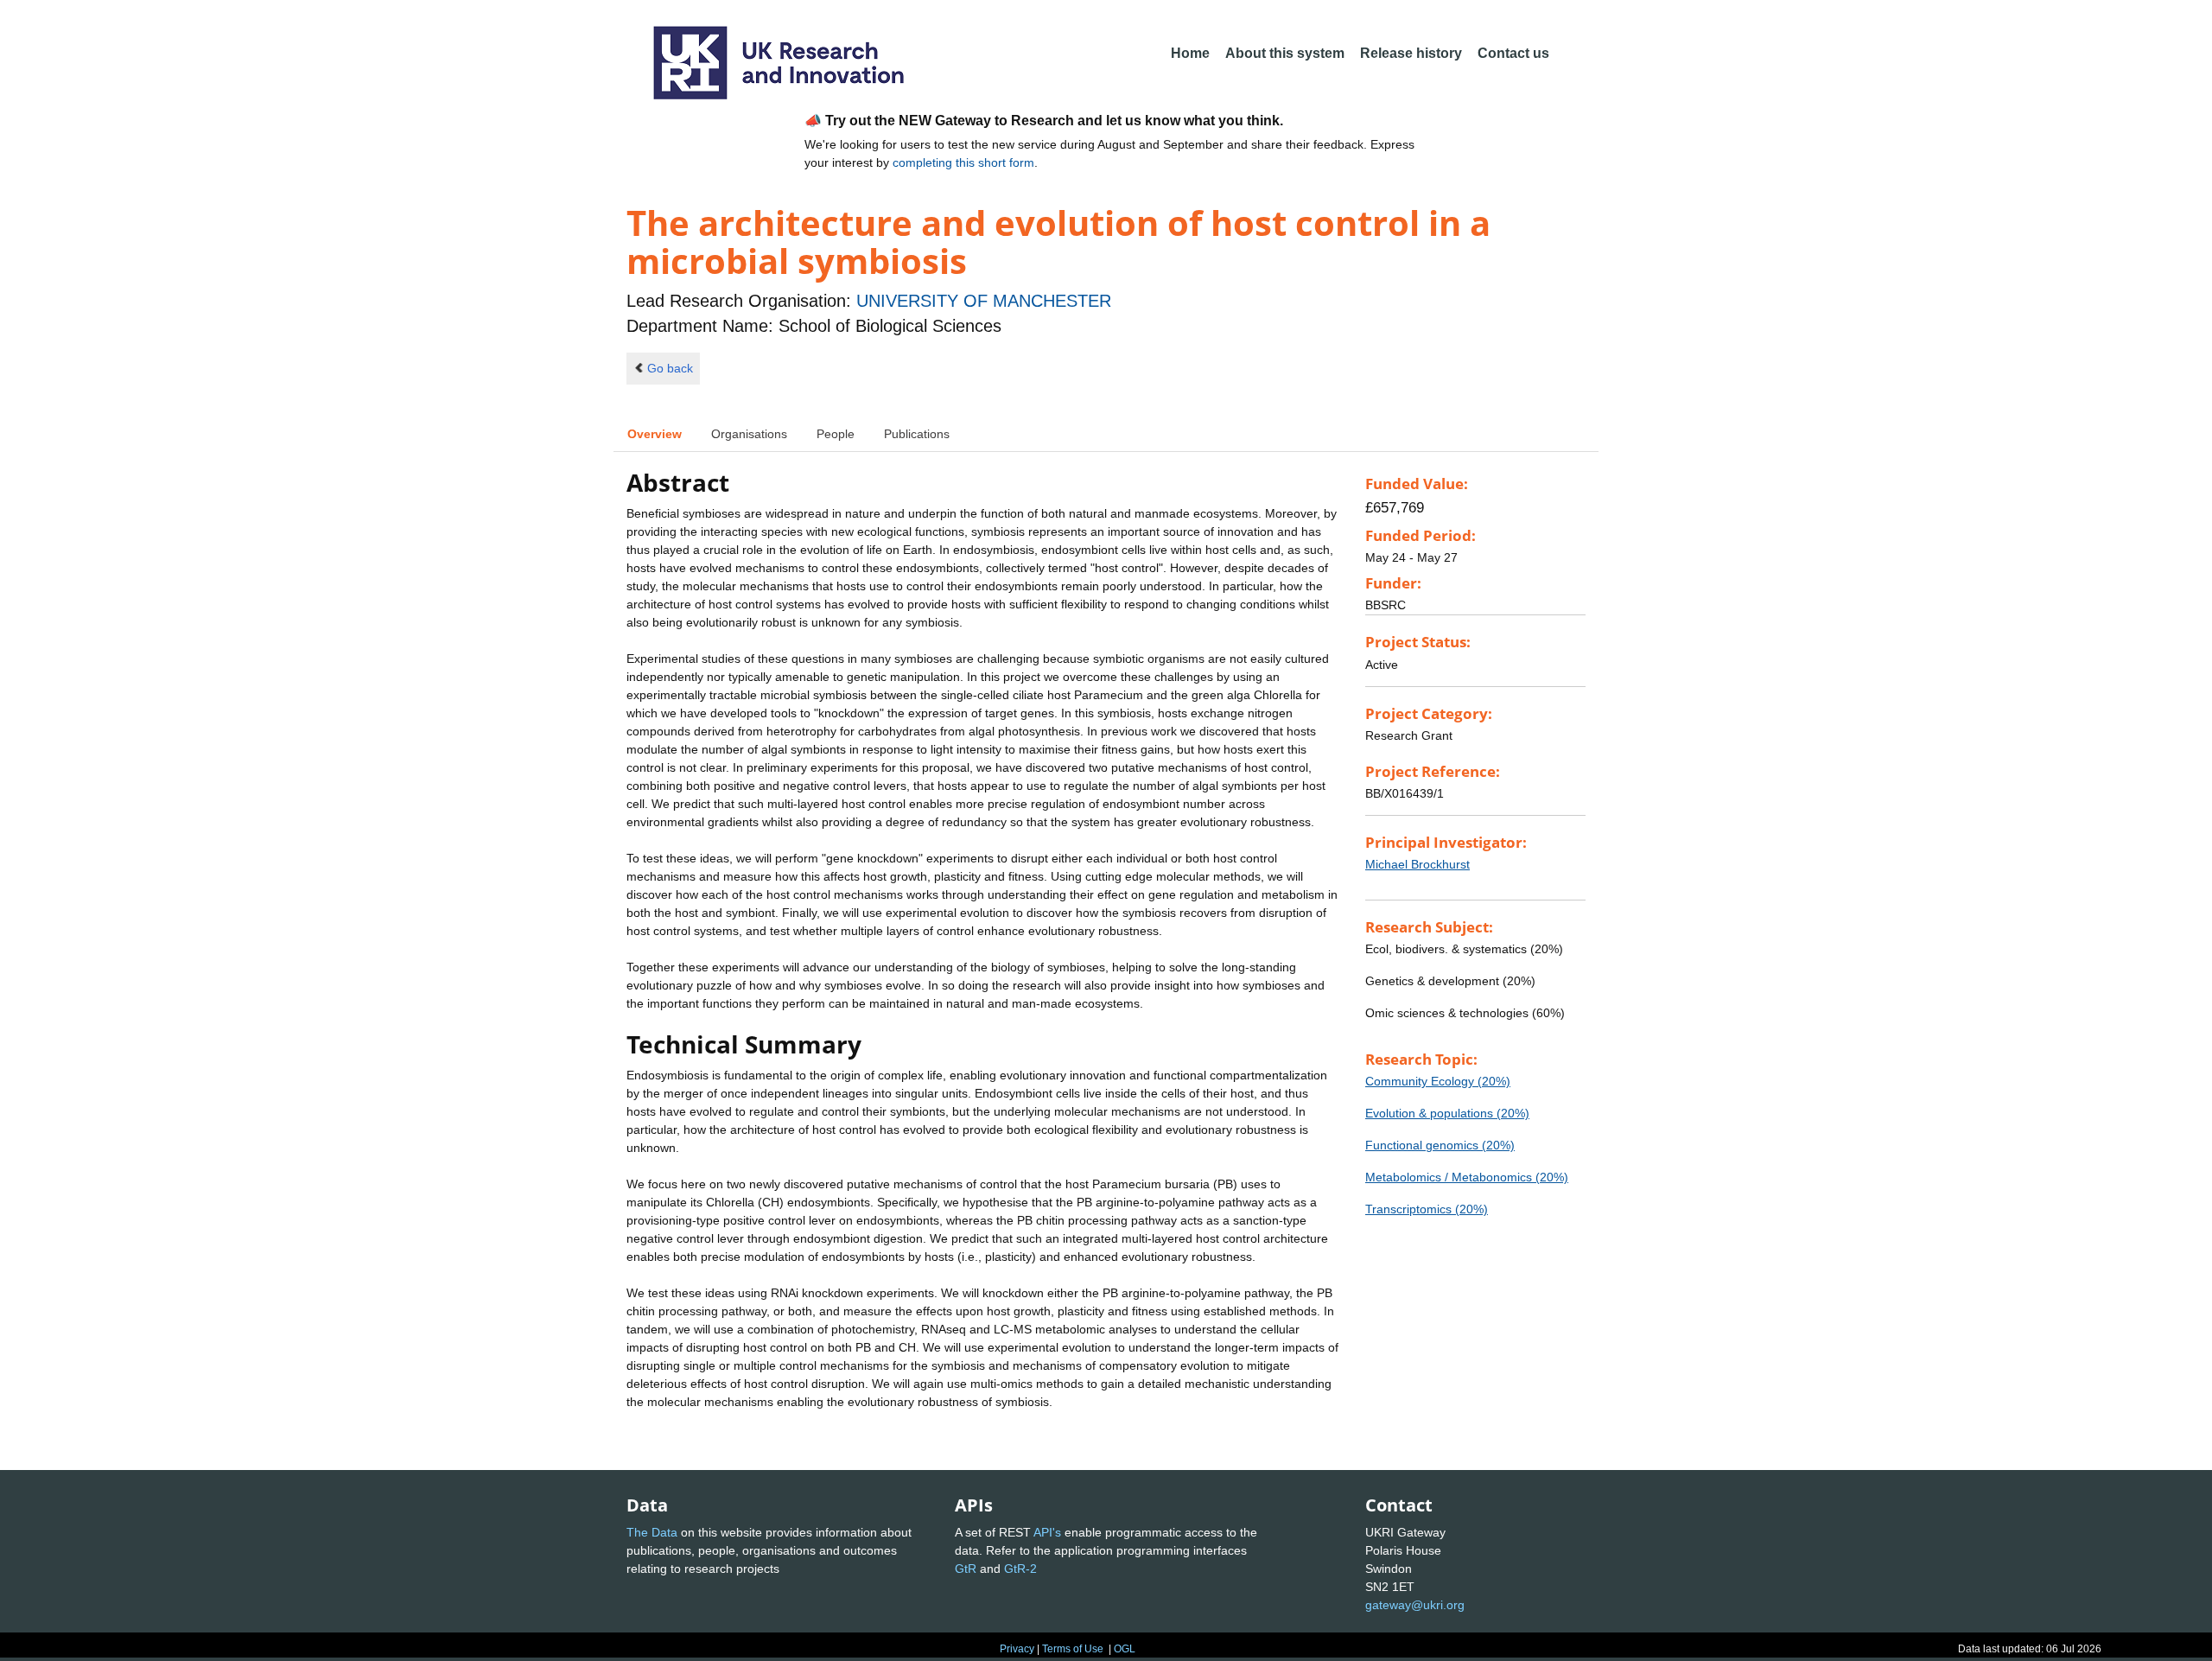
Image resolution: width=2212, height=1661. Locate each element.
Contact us (1513, 53)
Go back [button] (670, 368)
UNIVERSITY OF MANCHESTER (984, 301)
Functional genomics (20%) (1440, 1145)
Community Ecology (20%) (1438, 1081)
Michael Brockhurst (1417, 864)
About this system (1285, 53)
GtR (966, 1569)
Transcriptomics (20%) (1427, 1209)
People (836, 434)
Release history (1411, 53)
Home (1190, 53)
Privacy (1017, 1649)
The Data (652, 1532)
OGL (1125, 1649)
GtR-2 (1020, 1569)
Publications (917, 434)
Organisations (749, 434)
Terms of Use (1073, 1649)
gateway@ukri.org (1415, 1605)
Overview (655, 434)
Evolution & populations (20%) (1447, 1113)
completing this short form (963, 162)
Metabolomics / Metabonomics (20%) (1467, 1177)
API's (1047, 1532)
